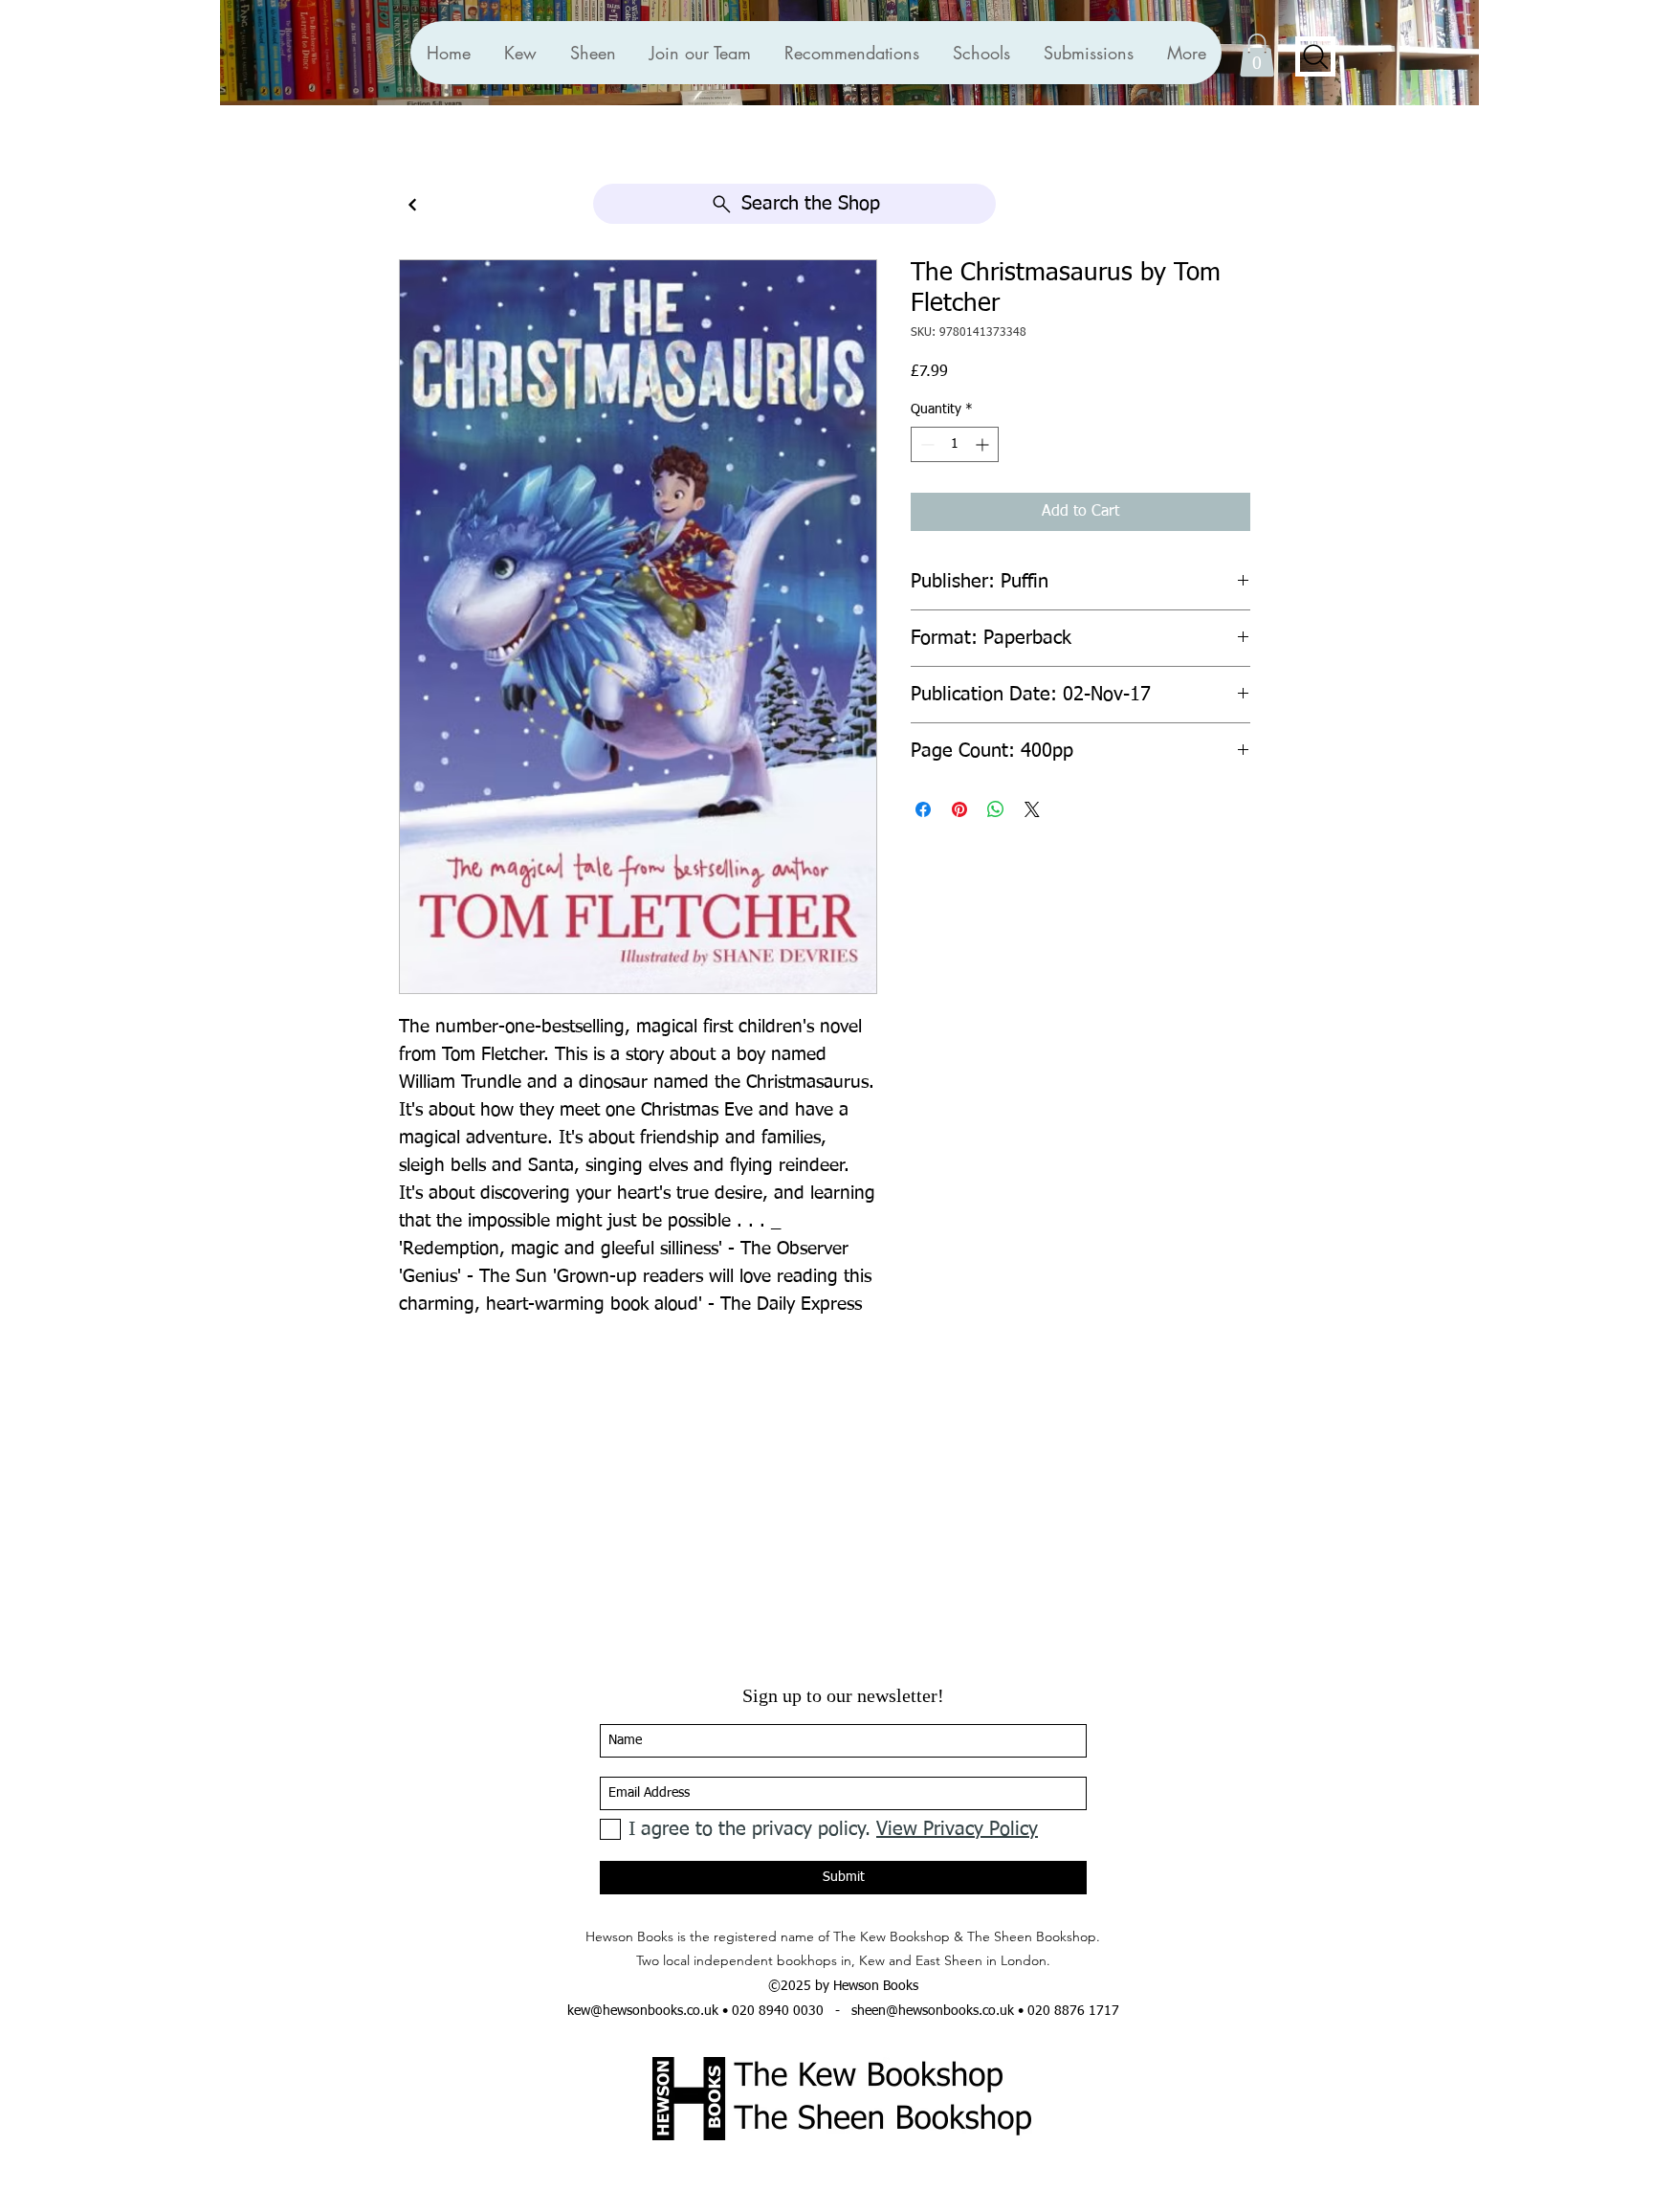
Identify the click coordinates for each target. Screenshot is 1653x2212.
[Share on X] (1032, 809)
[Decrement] (926, 444)
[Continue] (412, 205)
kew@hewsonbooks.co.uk (643, 2011)
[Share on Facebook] (923, 809)
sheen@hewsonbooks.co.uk (933, 2011)
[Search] (1315, 56)
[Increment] (984, 444)
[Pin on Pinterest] (959, 809)
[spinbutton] (955, 444)
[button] (851, 53)
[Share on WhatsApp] (996, 809)
